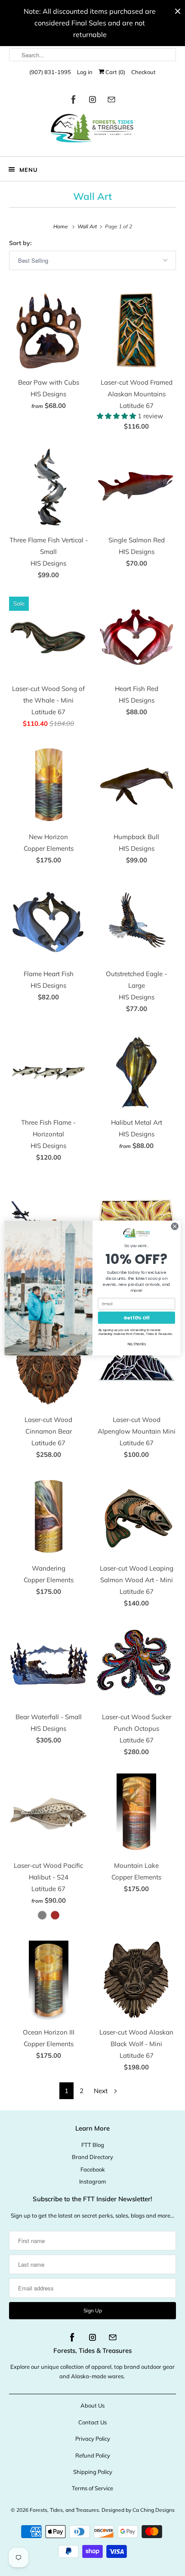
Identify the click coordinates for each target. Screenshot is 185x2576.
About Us (92, 2405)
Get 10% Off (137, 1318)
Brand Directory (92, 2157)
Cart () (115, 72)
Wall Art (92, 196)
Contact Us (92, 2422)
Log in (85, 72)
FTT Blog (93, 2145)
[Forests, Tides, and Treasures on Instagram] (92, 101)
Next (102, 2091)
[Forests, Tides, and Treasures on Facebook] (74, 101)
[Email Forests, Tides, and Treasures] (111, 101)
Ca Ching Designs (154, 2510)
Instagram (92, 2181)
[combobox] (93, 55)
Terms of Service (92, 2488)
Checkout (143, 72)
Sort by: (20, 243)
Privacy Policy (93, 2439)
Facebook (93, 2169)
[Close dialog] (175, 1226)
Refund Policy (93, 2455)
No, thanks (137, 1344)
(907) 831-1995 (50, 72)
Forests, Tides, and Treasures (64, 2510)
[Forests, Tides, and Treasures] (93, 130)
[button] (117, 416)
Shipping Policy (93, 2472)
